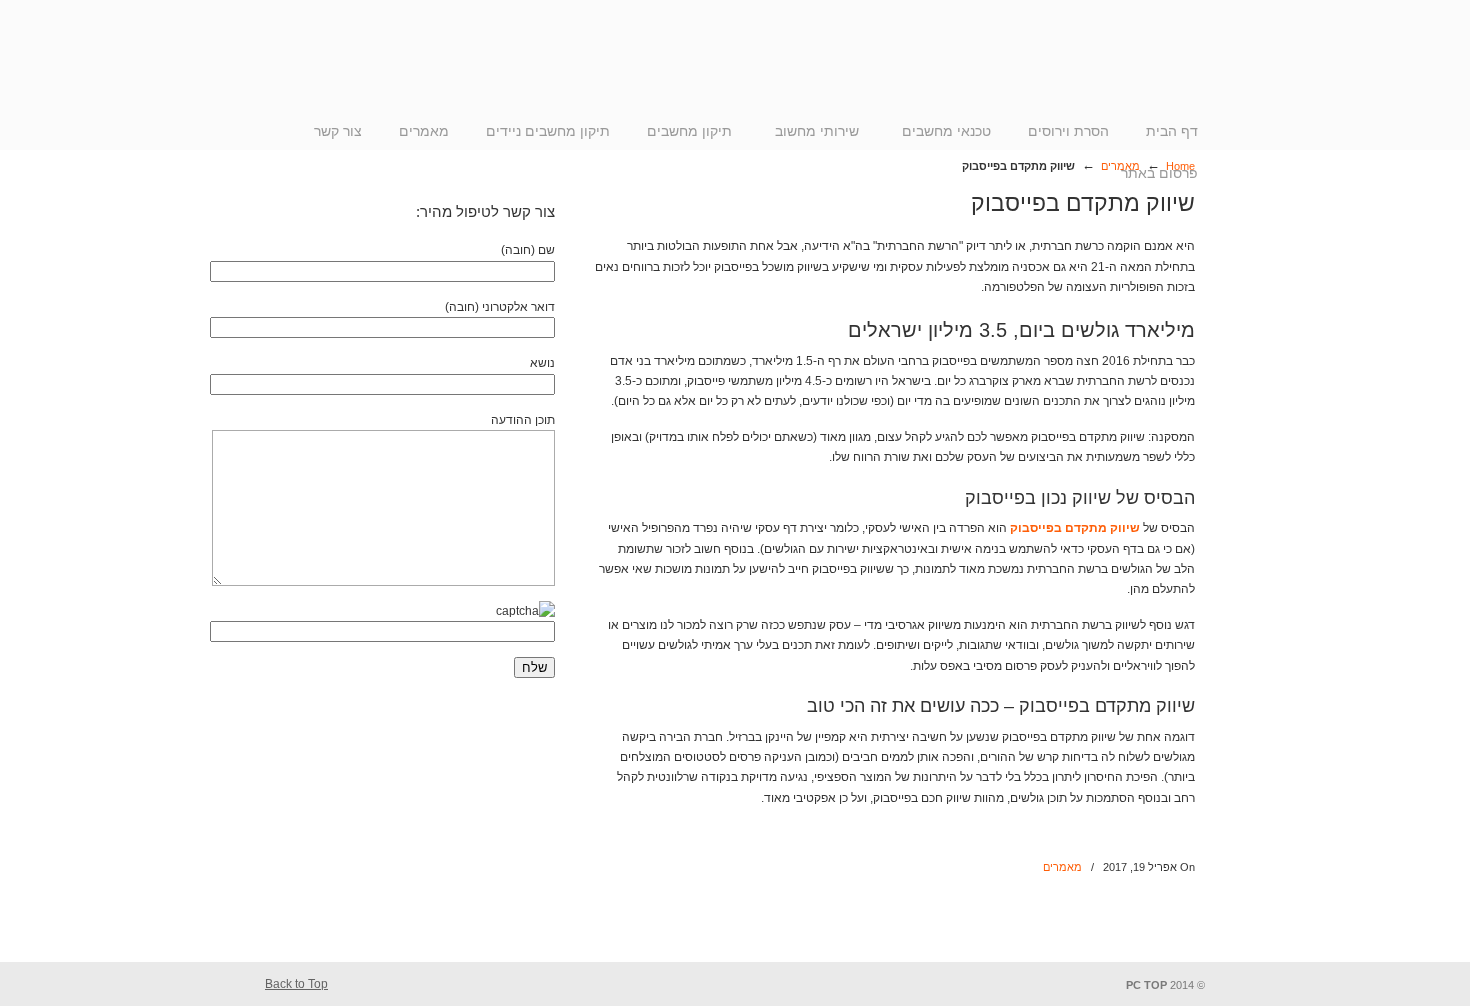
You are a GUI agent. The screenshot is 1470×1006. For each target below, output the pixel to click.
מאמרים (1062, 867)
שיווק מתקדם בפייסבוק (1075, 528)
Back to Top (296, 984)
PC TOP (1105, 68)
